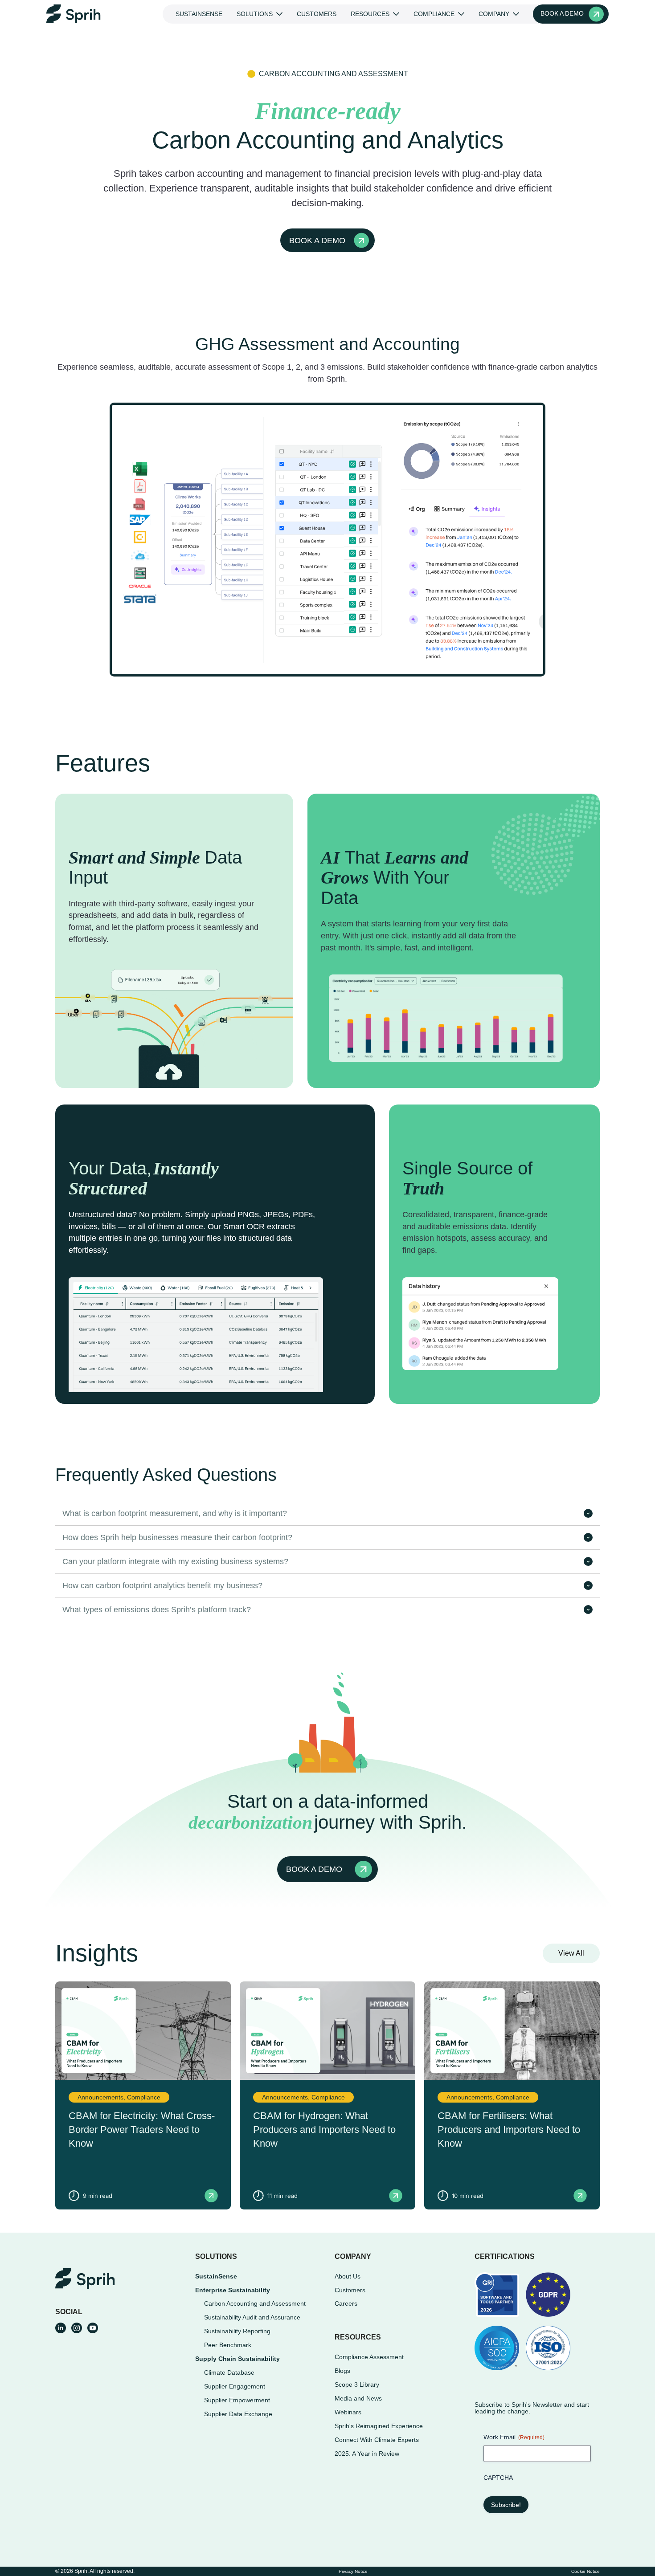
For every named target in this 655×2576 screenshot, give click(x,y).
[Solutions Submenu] (281, 14)
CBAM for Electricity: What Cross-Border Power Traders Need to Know (142, 2130)
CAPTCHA (498, 2478)
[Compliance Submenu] (463, 14)
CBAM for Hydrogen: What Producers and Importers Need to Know (324, 2130)
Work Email (514, 2437)
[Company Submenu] (518, 14)
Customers (317, 14)
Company (494, 14)
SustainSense (199, 14)
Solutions (255, 14)
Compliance (434, 14)
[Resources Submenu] (398, 14)
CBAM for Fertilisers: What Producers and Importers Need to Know (509, 2130)
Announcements (100, 2097)
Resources (370, 14)
